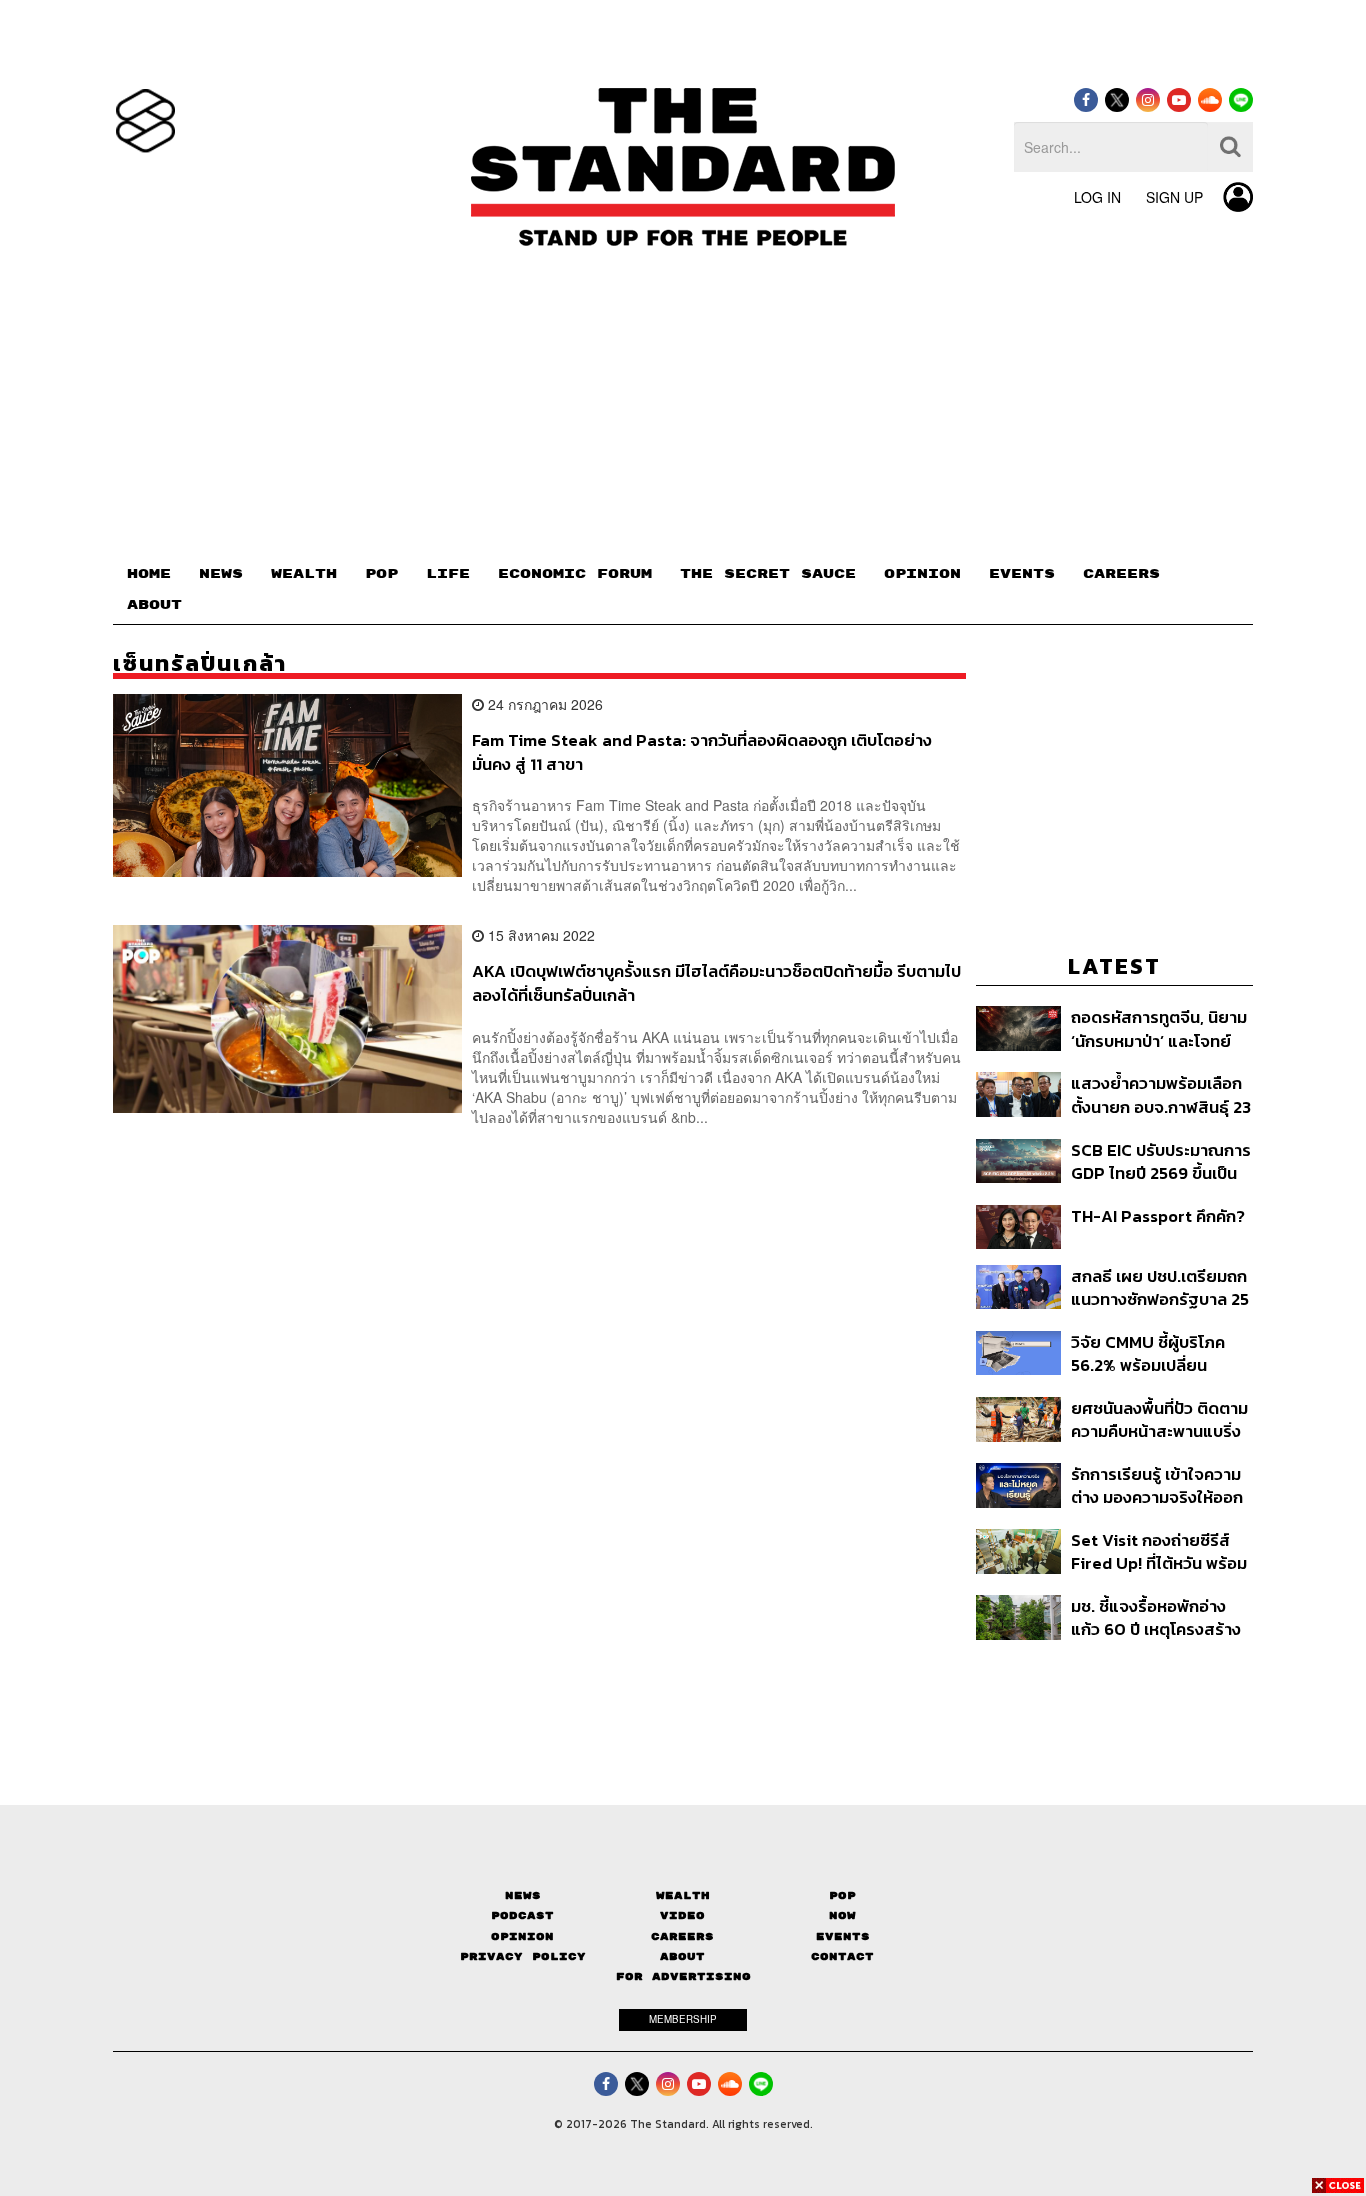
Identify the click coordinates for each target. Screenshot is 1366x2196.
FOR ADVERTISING (683, 1976)
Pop (842, 1895)
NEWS (221, 574)
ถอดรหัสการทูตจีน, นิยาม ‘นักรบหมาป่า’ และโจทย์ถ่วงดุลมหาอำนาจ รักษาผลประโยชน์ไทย (1159, 1028)
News (523, 1895)
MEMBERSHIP (683, 2019)
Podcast (522, 1915)
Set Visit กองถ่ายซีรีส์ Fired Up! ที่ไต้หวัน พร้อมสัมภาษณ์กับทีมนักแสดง (1159, 1551)
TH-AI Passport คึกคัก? (1158, 1217)
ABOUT (154, 605)
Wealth (683, 1895)
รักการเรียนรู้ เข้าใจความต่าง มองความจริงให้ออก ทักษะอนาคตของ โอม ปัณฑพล (1157, 1485)
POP (381, 574)
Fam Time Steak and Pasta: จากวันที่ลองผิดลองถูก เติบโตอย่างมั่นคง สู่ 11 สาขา (702, 751)
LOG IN (1097, 197)
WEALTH (304, 574)
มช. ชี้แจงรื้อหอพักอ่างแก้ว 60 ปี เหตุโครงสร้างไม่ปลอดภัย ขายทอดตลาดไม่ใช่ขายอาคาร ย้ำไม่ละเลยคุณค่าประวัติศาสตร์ (1156, 1617)
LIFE (448, 574)
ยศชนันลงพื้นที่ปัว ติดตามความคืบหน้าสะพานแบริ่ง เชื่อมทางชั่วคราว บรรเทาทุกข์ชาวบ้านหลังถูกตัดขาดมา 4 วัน (1159, 1419)
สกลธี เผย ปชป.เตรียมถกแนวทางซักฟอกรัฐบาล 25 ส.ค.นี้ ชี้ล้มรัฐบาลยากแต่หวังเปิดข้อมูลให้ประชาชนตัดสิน (1160, 1287)
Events (843, 1936)
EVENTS (1022, 574)
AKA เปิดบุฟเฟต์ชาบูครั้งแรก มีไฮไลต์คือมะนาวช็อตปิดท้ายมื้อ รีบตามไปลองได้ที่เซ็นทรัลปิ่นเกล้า (716, 982)
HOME (149, 574)
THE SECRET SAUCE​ (768, 574)
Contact (842, 1956)
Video (682, 1915)
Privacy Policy (523, 1956)
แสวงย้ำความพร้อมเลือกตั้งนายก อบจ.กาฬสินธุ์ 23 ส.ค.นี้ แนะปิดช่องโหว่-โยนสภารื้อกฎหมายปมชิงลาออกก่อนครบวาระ (1161, 1094)
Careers (682, 1936)
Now (842, 1915)
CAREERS (1121, 574)
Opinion (522, 1936)
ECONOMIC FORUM (575, 574)
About (682, 1956)
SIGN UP (1174, 197)
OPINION (922, 574)
